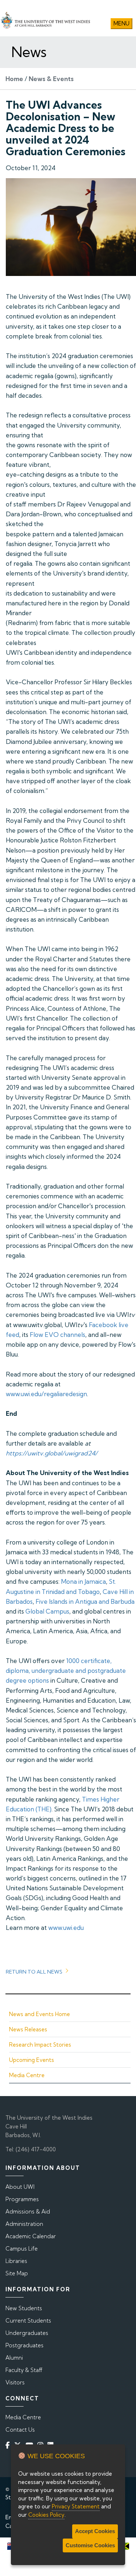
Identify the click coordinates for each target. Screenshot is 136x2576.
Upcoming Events (32, 2060)
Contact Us (20, 2430)
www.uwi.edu (66, 1928)
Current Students (28, 2321)
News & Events (51, 79)
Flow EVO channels (57, 1335)
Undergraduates (27, 2333)
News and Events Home (40, 2014)
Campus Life (22, 2249)
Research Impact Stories (40, 2045)
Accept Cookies (95, 2531)
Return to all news (34, 1972)
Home (14, 79)
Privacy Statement (76, 2506)
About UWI (20, 2187)
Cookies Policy (46, 2515)
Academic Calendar (31, 2236)
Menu (121, 23)
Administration (24, 2224)
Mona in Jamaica (83, 1581)
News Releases (28, 2029)
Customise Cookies (90, 2545)
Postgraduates (24, 2345)
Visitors (15, 2382)
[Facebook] (9, 2445)
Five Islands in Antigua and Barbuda (85, 1601)
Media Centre (27, 2075)
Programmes (22, 2199)
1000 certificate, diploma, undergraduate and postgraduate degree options (66, 1670)
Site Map (17, 2273)
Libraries (16, 2261)
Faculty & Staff (24, 2370)
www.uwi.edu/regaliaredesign (46, 1394)
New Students (24, 2308)
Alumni (14, 2358)
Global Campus (47, 1611)
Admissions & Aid (28, 2212)
